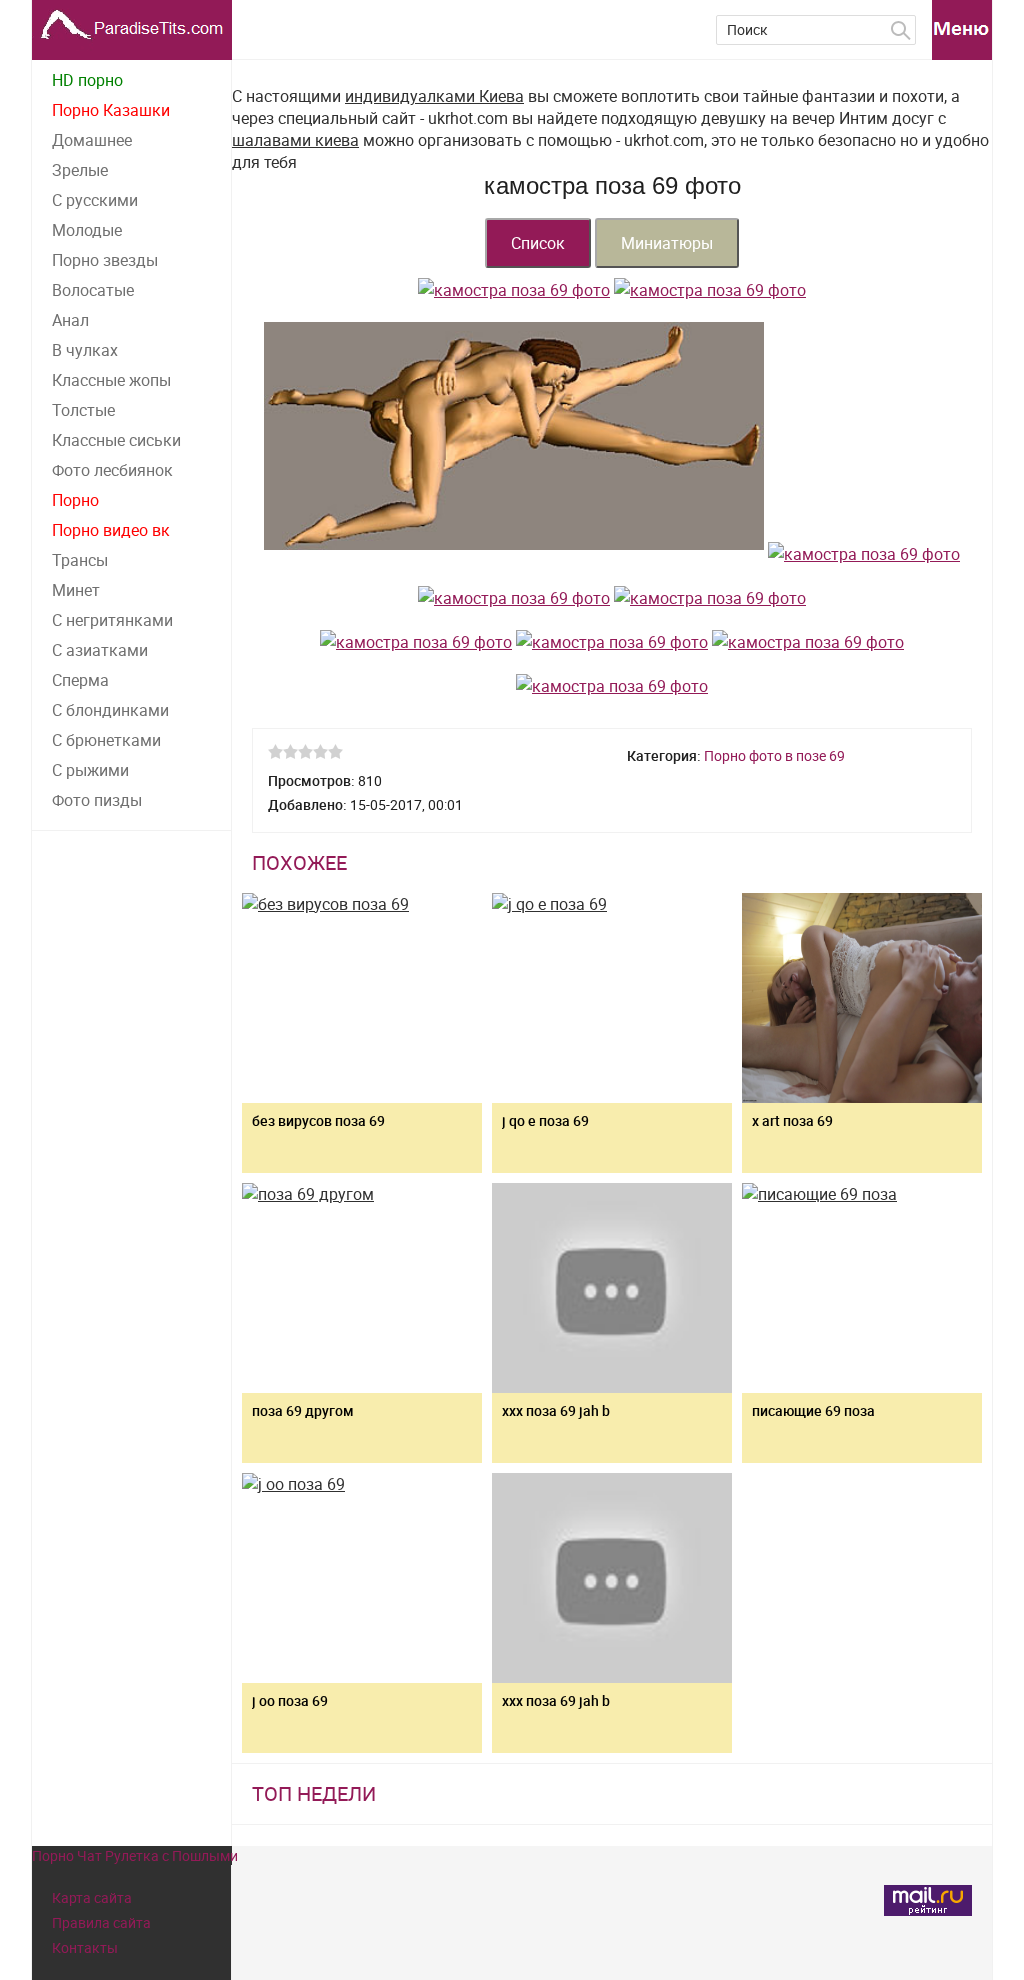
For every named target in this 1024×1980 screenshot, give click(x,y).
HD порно (87, 80)
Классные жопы (111, 380)
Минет (76, 590)
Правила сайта (101, 1922)
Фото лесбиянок (112, 470)
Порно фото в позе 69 (774, 755)
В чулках (85, 350)
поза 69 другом (303, 1410)
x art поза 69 (792, 1120)
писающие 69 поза (813, 1410)
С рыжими (90, 770)
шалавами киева (295, 140)
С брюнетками (106, 740)
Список (538, 243)
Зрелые (80, 170)
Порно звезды (105, 260)
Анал (70, 320)
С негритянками (112, 620)
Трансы (80, 560)
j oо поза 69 (290, 1700)
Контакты (85, 1947)
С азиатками (100, 650)
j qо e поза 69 (545, 1120)
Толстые (83, 410)
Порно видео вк (111, 530)
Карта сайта (92, 1897)
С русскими (95, 200)
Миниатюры (667, 243)
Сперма (80, 680)
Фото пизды (97, 800)
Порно (75, 500)
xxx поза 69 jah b (556, 1700)
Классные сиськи (116, 440)
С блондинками (110, 710)
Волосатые (93, 290)
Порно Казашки (111, 110)
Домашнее (92, 140)
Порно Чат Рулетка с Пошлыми (135, 1855)
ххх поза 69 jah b (556, 1410)
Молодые (87, 230)
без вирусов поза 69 (318, 1120)
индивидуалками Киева (434, 96)
